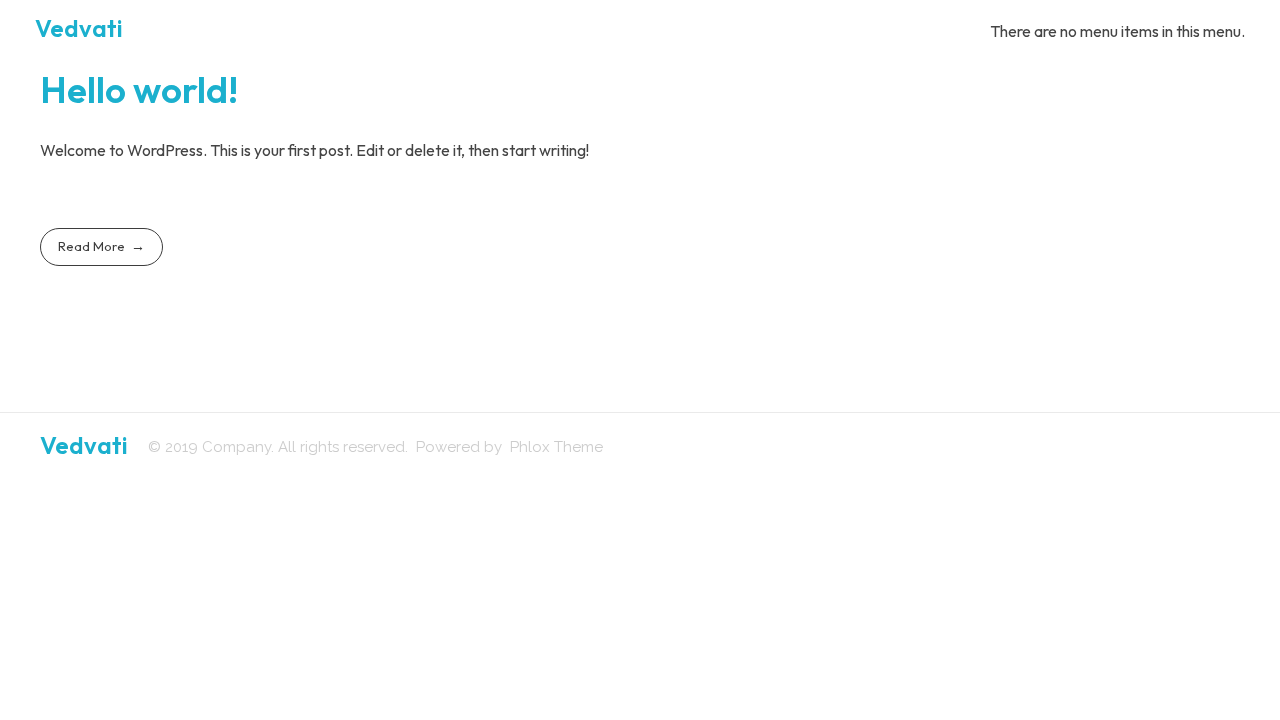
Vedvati (79, 28)
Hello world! (139, 89)
